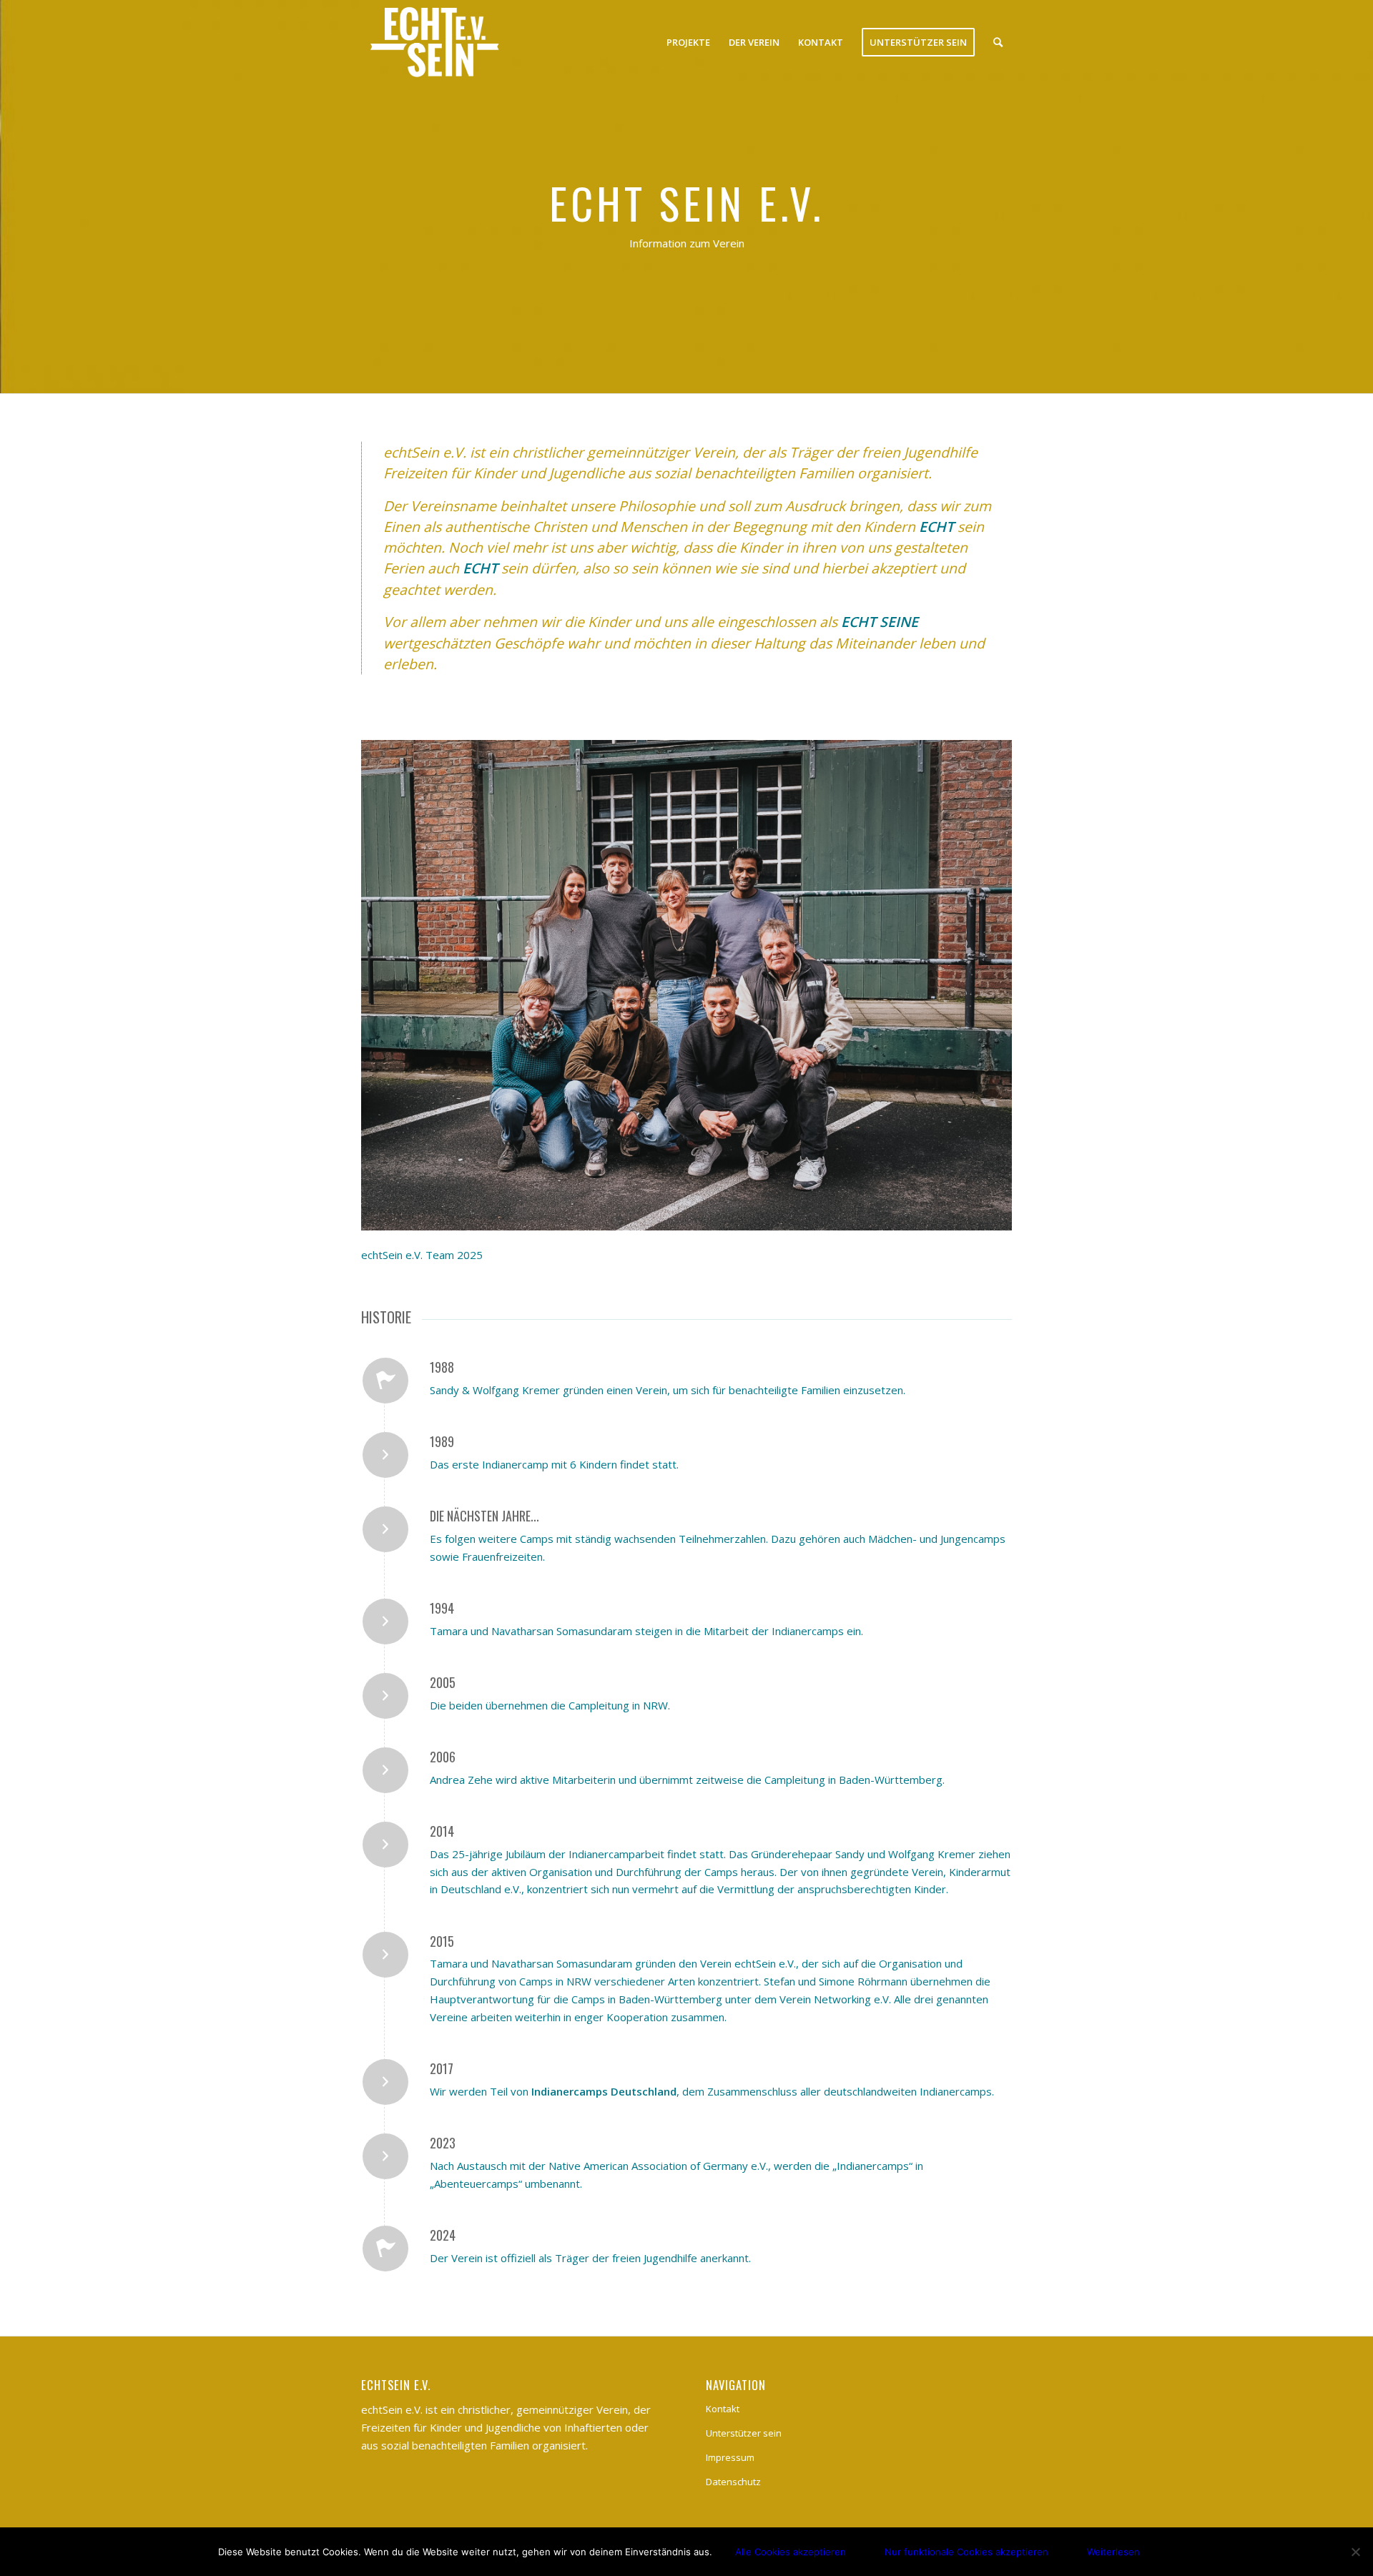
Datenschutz (733, 2482)
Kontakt (723, 2409)
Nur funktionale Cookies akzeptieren (966, 2552)
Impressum (730, 2457)
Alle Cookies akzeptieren (791, 2552)
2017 (442, 2068)
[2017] (385, 2082)
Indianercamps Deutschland (604, 2091)
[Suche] (998, 42)
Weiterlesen (1113, 2552)
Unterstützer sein (744, 2433)
